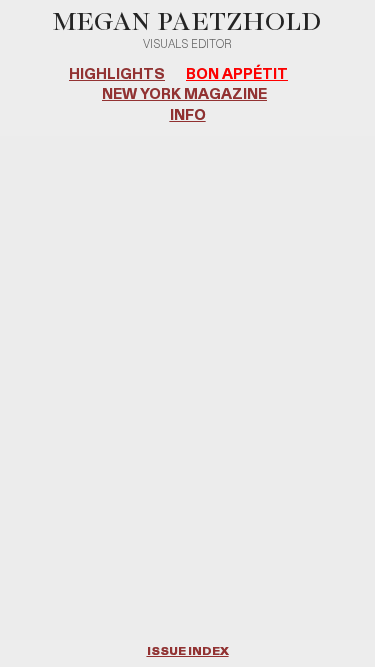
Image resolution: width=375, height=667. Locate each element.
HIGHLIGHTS (117, 74)
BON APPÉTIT (237, 74)
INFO (188, 115)
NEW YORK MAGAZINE (184, 94)
